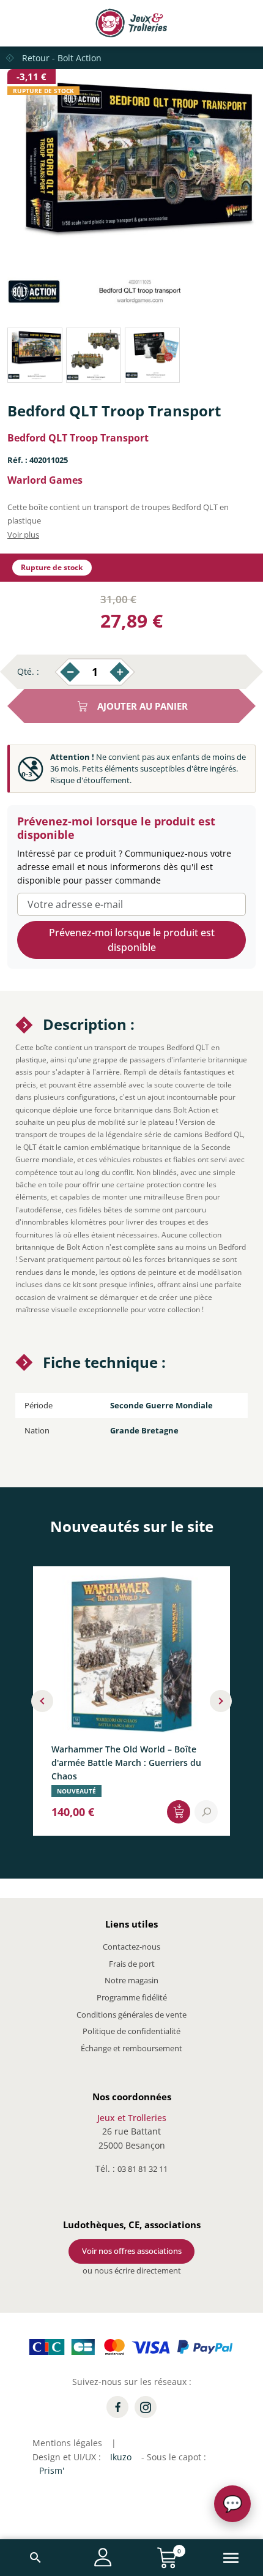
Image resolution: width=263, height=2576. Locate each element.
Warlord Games (45, 480)
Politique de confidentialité (131, 2031)
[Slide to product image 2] (94, 355)
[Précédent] (42, 1701)
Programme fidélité (132, 1997)
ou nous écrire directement (132, 2270)
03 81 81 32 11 (143, 2169)
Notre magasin (131, 1980)
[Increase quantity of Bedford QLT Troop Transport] (120, 672)
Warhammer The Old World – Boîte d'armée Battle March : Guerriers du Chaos (126, 1762)
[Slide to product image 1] (35, 355)
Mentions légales (67, 2443)
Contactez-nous (131, 1947)
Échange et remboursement (131, 2048)
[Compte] (103, 2557)
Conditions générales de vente (131, 2015)
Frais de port (132, 1964)
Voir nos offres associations (132, 2251)
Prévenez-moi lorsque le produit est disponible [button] (132, 940)
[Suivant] (221, 1701)
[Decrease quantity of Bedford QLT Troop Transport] (70, 672)
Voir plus (23, 535)
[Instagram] (146, 2407)
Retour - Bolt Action (62, 58)
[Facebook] (117, 2407)
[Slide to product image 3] (152, 355)
